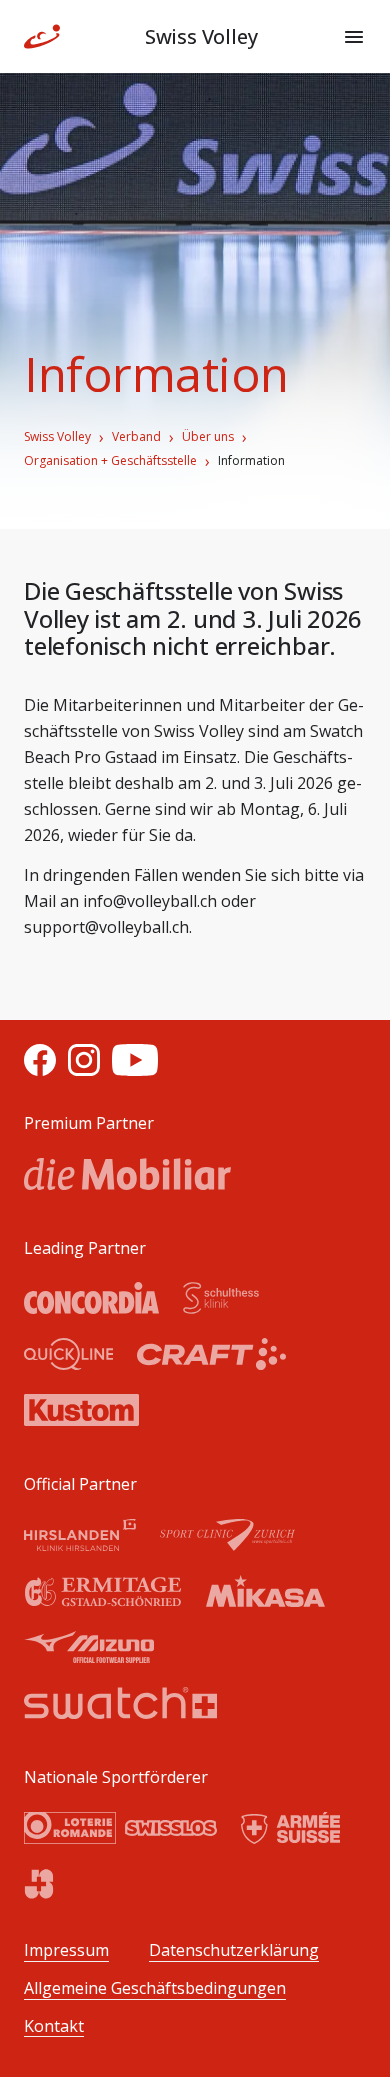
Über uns (208, 437)
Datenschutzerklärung (234, 1950)
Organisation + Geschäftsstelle (110, 461)
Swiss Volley (57, 437)
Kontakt (54, 2026)
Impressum (66, 1950)
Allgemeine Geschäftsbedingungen (155, 1988)
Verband (136, 437)
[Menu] (354, 37)
